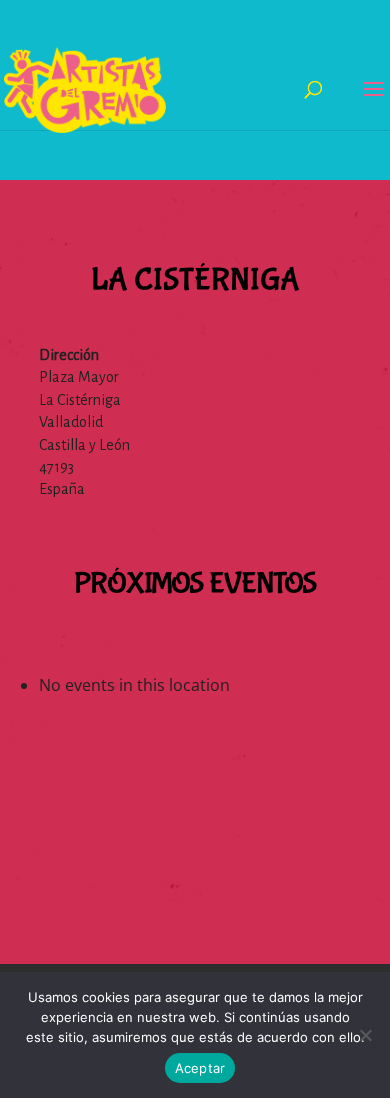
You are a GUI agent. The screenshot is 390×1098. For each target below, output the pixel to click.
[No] (365, 1035)
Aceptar (200, 1068)
